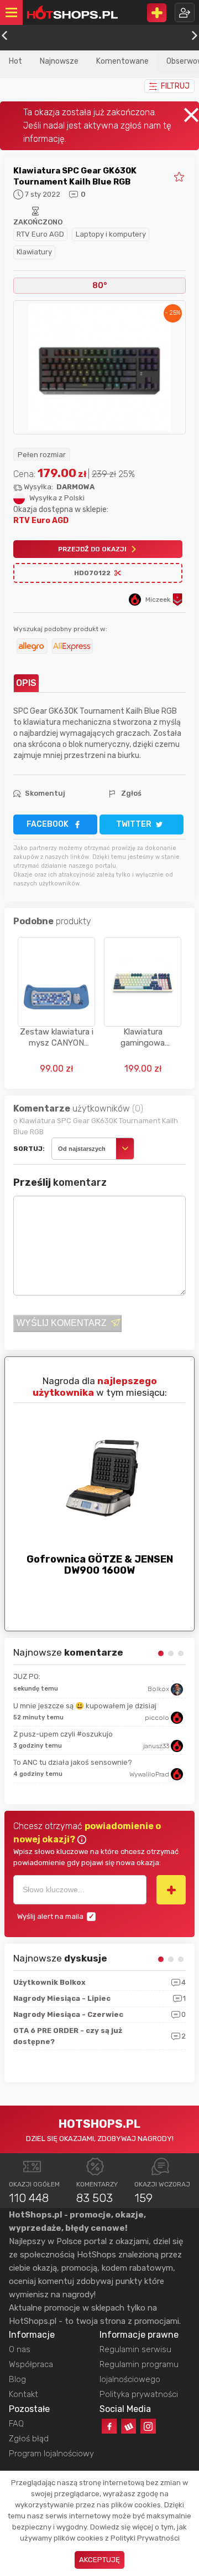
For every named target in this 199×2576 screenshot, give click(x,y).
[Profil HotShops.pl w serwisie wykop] (129, 2426)
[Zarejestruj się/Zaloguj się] (185, 12)
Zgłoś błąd (29, 2439)
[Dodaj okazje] (157, 13)
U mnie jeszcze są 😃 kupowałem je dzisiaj (85, 1706)
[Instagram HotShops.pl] (148, 2426)
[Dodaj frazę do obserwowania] (171, 1889)
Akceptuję (99, 2560)
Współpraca (31, 2364)
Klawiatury (34, 252)
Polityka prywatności (139, 2394)
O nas (20, 2349)
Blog (17, 2379)
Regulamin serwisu (135, 2349)
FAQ (16, 2424)
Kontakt (23, 2394)
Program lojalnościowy (51, 2454)
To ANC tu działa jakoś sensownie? (73, 1762)
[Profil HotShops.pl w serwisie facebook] (109, 2426)
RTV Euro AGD (40, 234)
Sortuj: (29, 1149)
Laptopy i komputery (111, 234)
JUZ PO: (27, 1676)
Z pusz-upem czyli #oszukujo (63, 1734)
